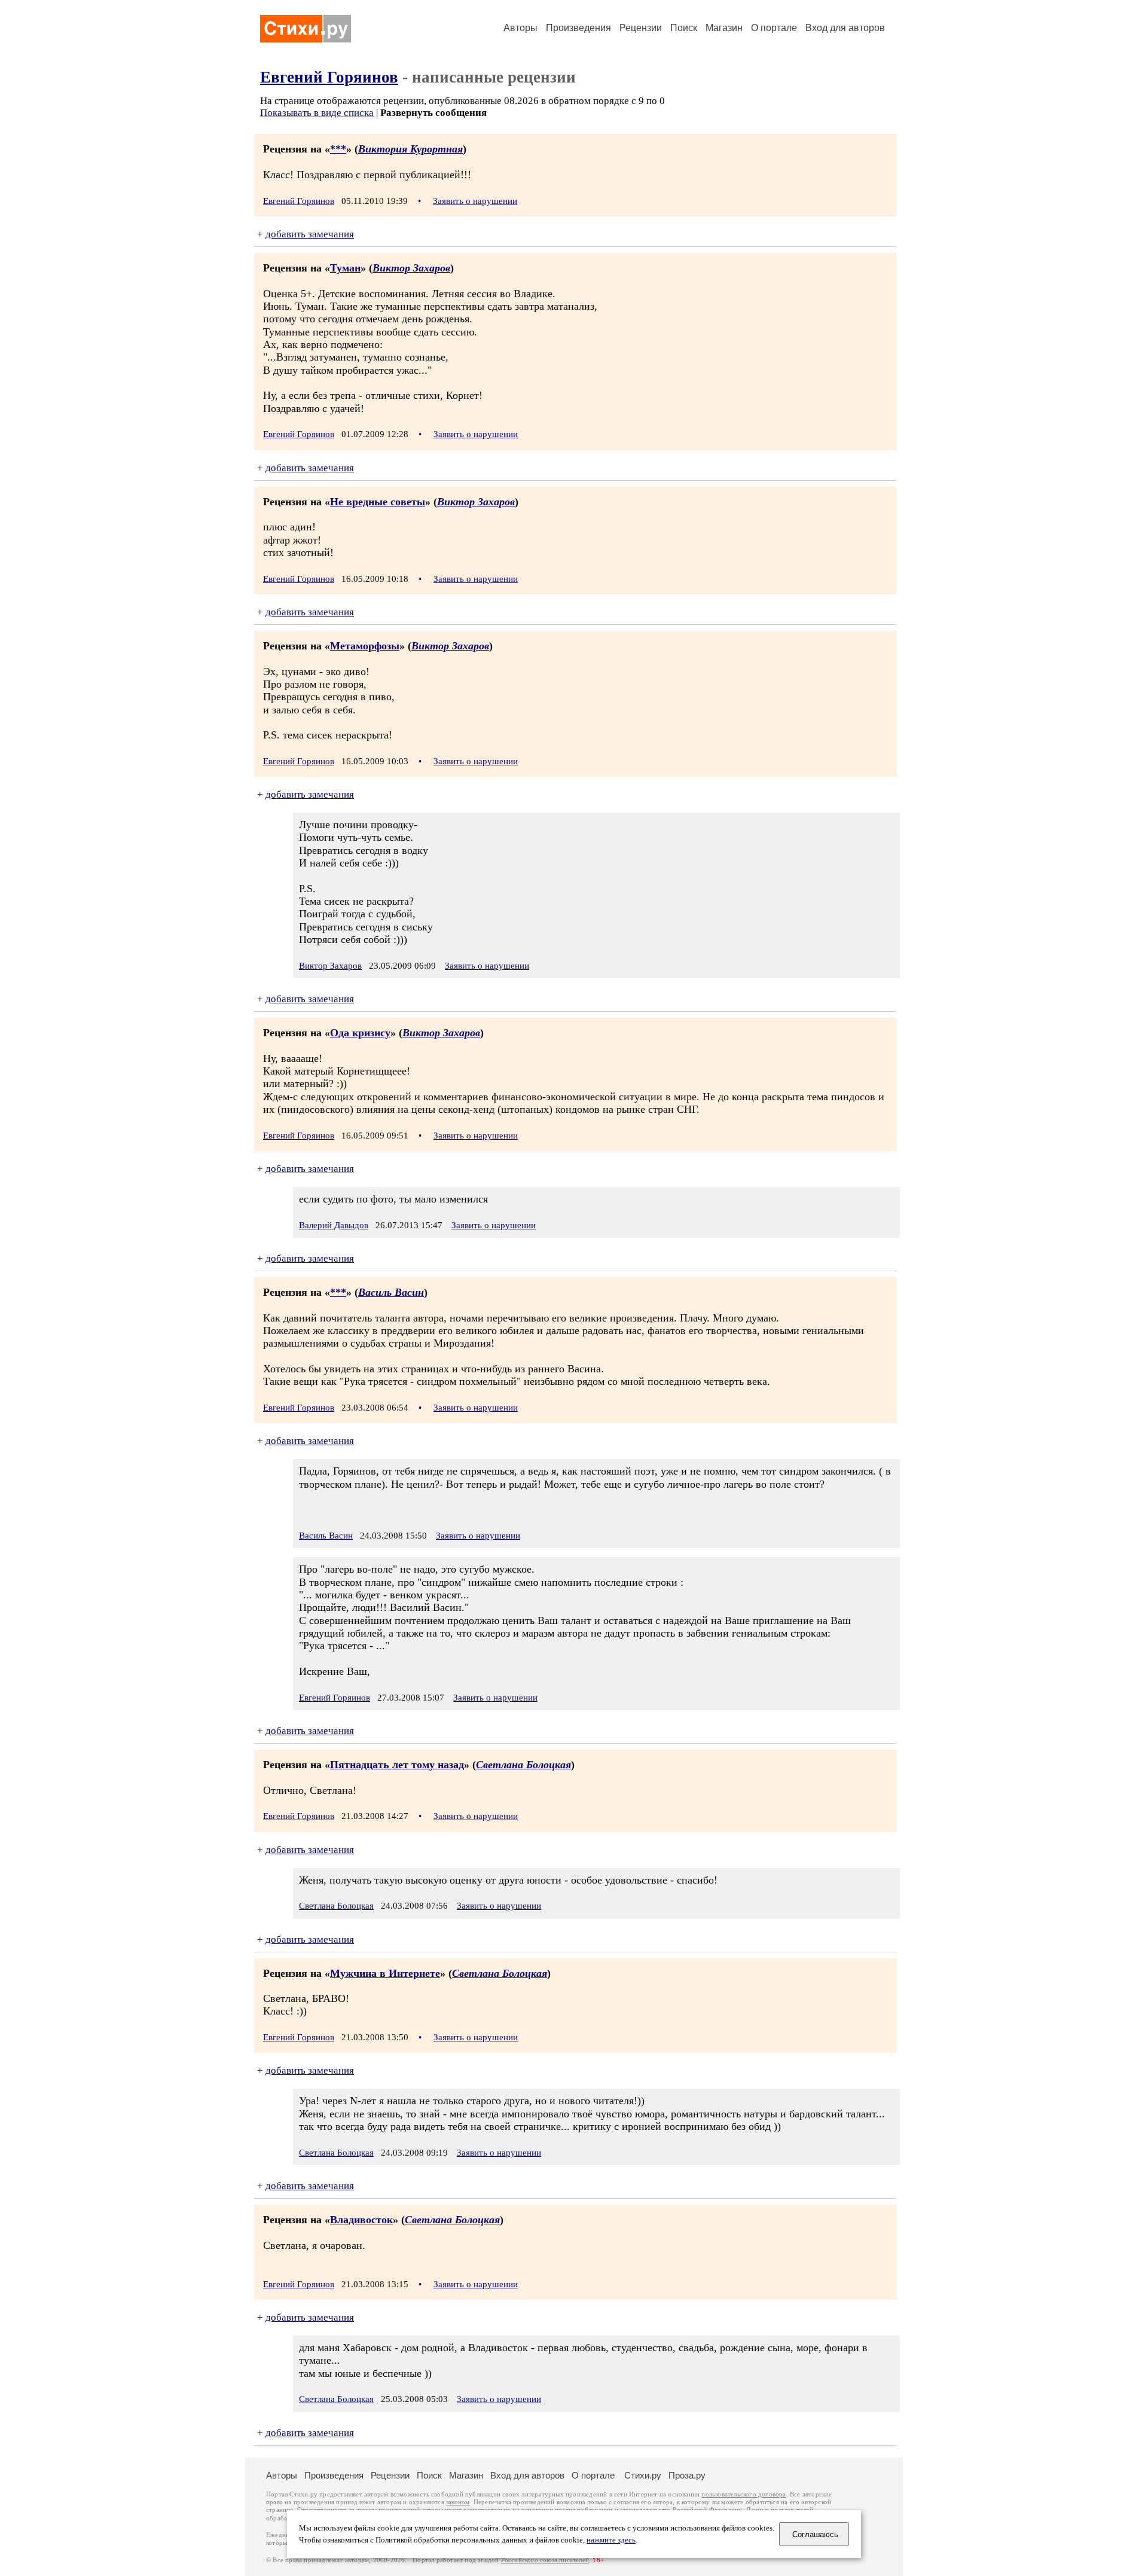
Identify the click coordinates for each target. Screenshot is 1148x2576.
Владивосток (361, 2220)
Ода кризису (360, 1033)
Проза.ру (687, 2475)
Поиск (684, 28)
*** (338, 149)
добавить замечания (310, 234)
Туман (345, 268)
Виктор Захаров (411, 268)
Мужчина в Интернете (385, 1973)
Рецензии (641, 28)
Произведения (578, 28)
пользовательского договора (744, 2494)
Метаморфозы (365, 646)
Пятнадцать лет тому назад (397, 1765)
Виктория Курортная (410, 149)
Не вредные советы (378, 502)
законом (458, 2502)
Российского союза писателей (545, 2560)
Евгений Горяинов (329, 77)
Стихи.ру (643, 2475)
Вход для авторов (845, 28)
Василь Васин (391, 1292)
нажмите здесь (611, 2540)
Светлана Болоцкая (523, 1765)
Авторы (520, 28)
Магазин (724, 28)
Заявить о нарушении (475, 201)
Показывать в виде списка (317, 113)
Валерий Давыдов (334, 1225)
